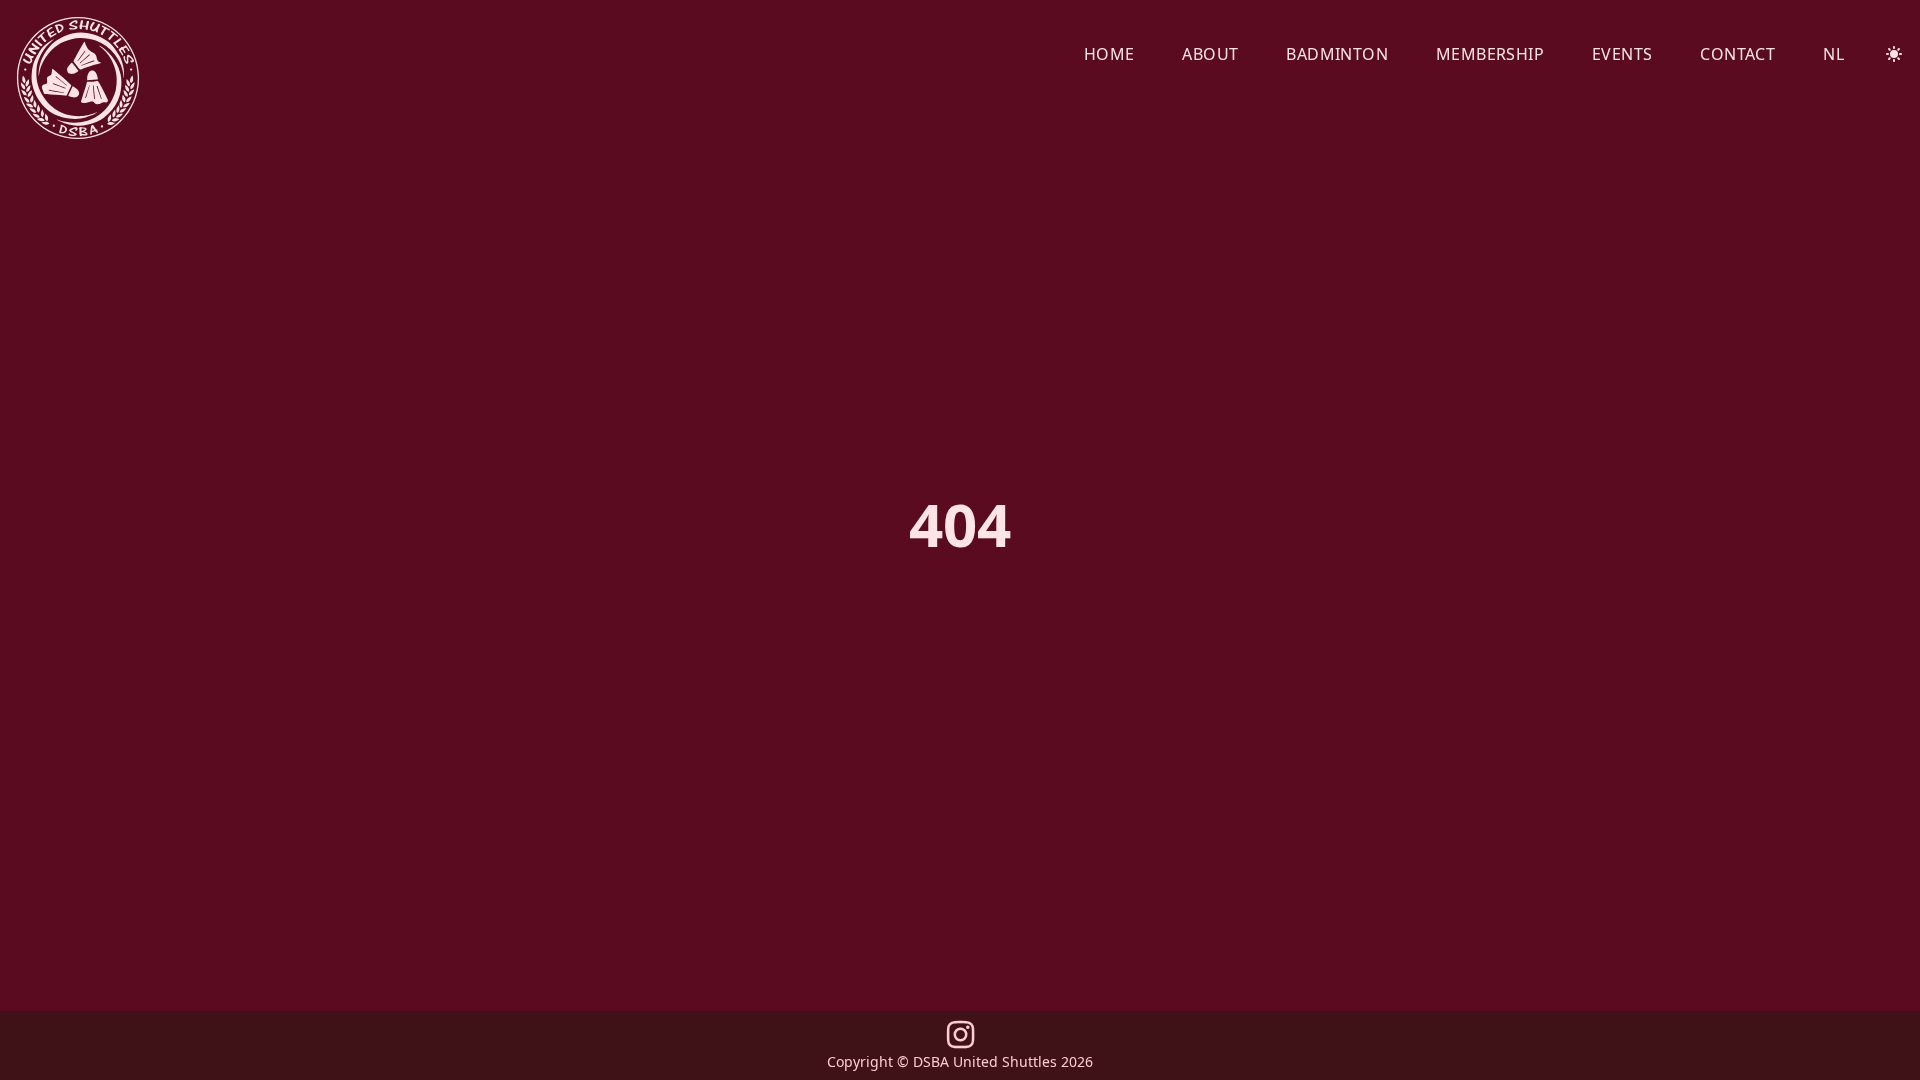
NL (1833, 54)
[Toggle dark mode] (1894, 54)
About (1210, 54)
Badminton (1337, 54)
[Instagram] (960, 1040)
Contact (1737, 54)
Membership (1490, 54)
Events (1622, 54)
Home (1109, 54)
